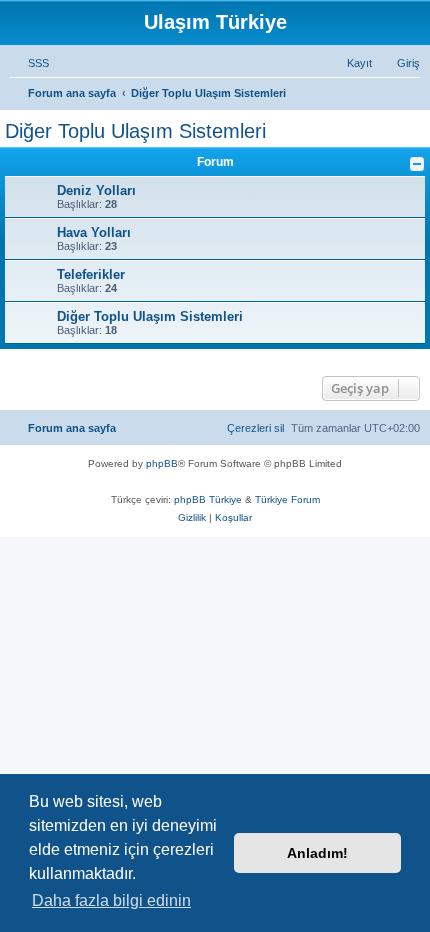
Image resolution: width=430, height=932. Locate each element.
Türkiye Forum (287, 499)
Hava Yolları (94, 232)
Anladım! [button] (317, 853)
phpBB (162, 463)
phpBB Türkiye (208, 499)
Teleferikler (91, 274)
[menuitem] (29, 63)
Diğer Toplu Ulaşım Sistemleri (135, 131)
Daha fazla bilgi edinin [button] (111, 900)
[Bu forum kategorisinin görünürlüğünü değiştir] (417, 164)
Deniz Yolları (96, 190)
